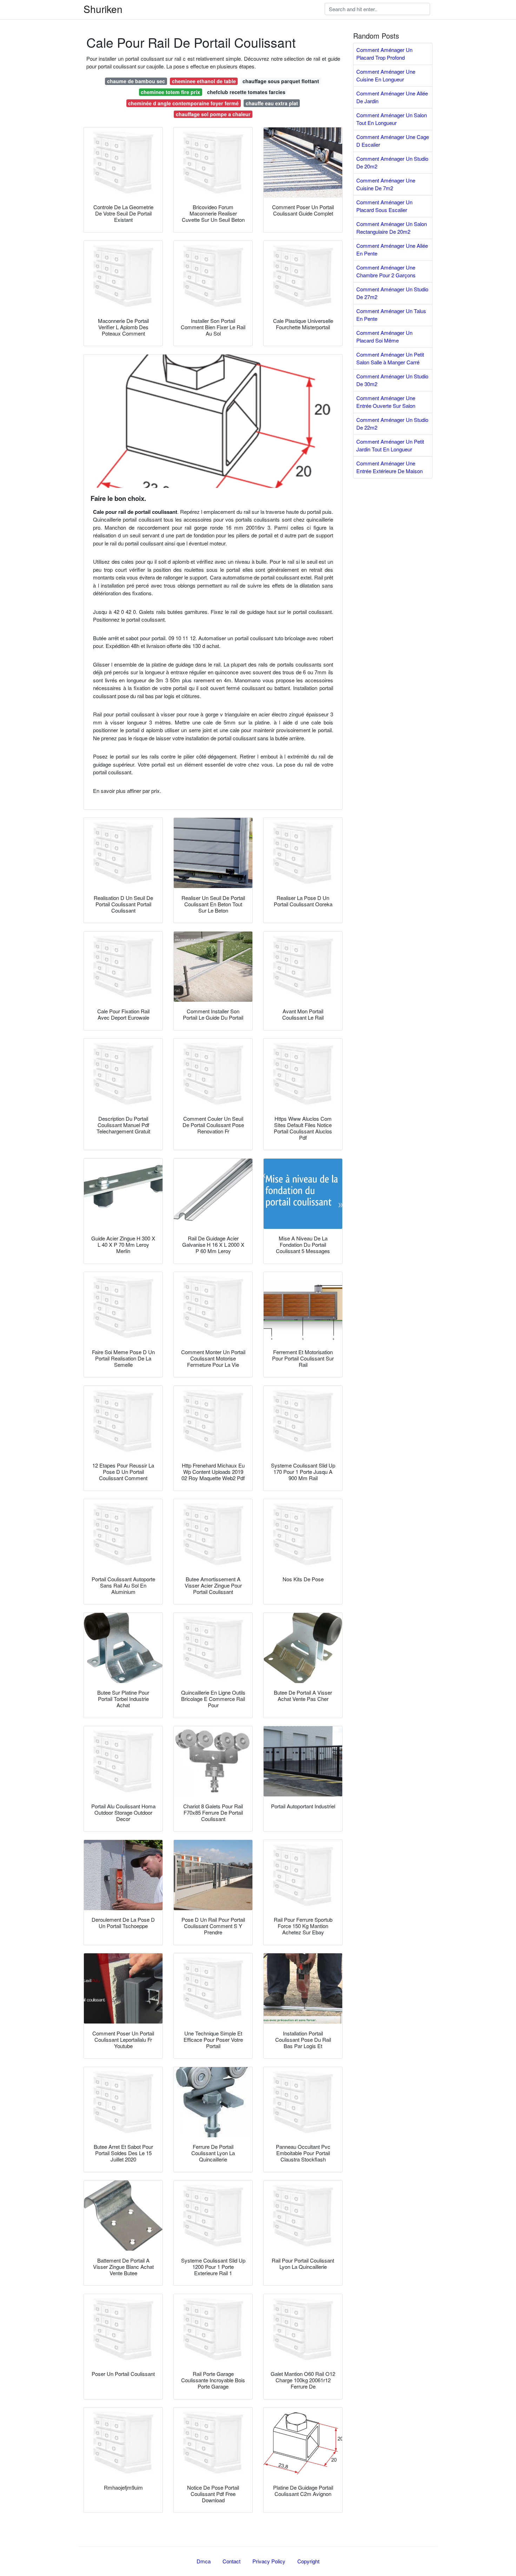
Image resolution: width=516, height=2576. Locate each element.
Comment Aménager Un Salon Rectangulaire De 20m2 (392, 228)
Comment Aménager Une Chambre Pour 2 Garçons (386, 271)
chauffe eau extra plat (272, 103)
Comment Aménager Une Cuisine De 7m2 (386, 184)
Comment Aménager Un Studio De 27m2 (392, 293)
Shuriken (103, 9)
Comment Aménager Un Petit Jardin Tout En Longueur (390, 445)
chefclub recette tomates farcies (246, 92)
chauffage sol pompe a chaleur (213, 114)
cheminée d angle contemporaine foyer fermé (183, 103)
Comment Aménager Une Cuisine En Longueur (386, 75)
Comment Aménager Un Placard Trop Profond (384, 54)
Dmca (204, 2561)
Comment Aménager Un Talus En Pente (391, 315)
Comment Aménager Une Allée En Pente (392, 250)
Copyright (308, 2561)
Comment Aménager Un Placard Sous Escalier (384, 206)
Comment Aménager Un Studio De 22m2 (392, 424)
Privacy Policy (269, 2561)
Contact (231, 2561)
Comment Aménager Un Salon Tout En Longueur (392, 119)
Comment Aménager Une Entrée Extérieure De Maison (389, 467)
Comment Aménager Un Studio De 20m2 (392, 163)
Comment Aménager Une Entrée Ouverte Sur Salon (386, 402)
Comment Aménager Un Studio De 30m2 (392, 380)
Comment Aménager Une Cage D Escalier (393, 141)
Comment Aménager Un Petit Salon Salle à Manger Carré (390, 358)
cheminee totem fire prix (170, 92)
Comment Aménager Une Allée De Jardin (392, 97)
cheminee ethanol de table (204, 81)
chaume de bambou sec (136, 81)
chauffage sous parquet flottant (281, 81)
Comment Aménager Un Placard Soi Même (384, 337)
